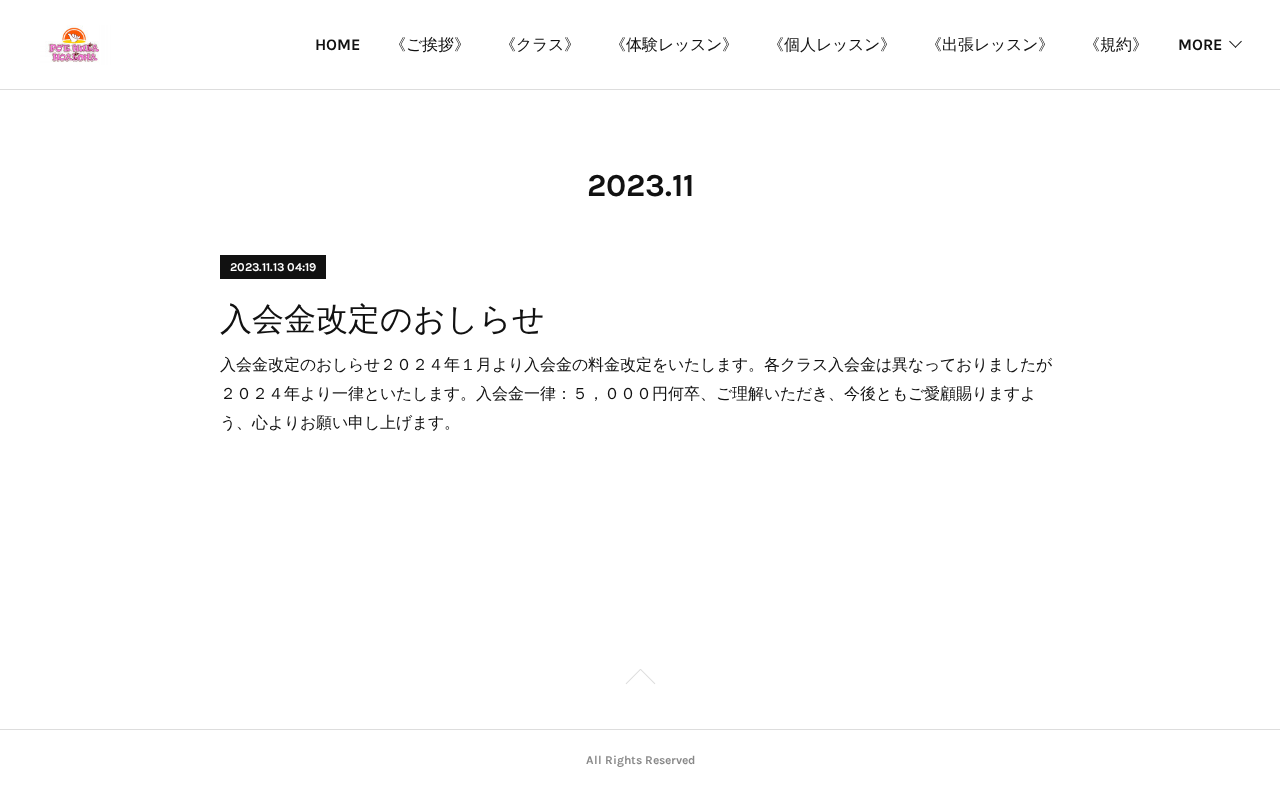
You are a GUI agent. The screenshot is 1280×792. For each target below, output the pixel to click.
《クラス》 (540, 44)
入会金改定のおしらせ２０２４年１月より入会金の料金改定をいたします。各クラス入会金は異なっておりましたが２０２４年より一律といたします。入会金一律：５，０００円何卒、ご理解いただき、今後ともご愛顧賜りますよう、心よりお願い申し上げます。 (636, 392)
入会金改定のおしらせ (382, 319)
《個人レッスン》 (832, 44)
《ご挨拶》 (430, 44)
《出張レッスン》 (990, 44)
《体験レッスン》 (674, 44)
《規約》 (1116, 44)
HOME (337, 44)
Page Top (640, 680)
